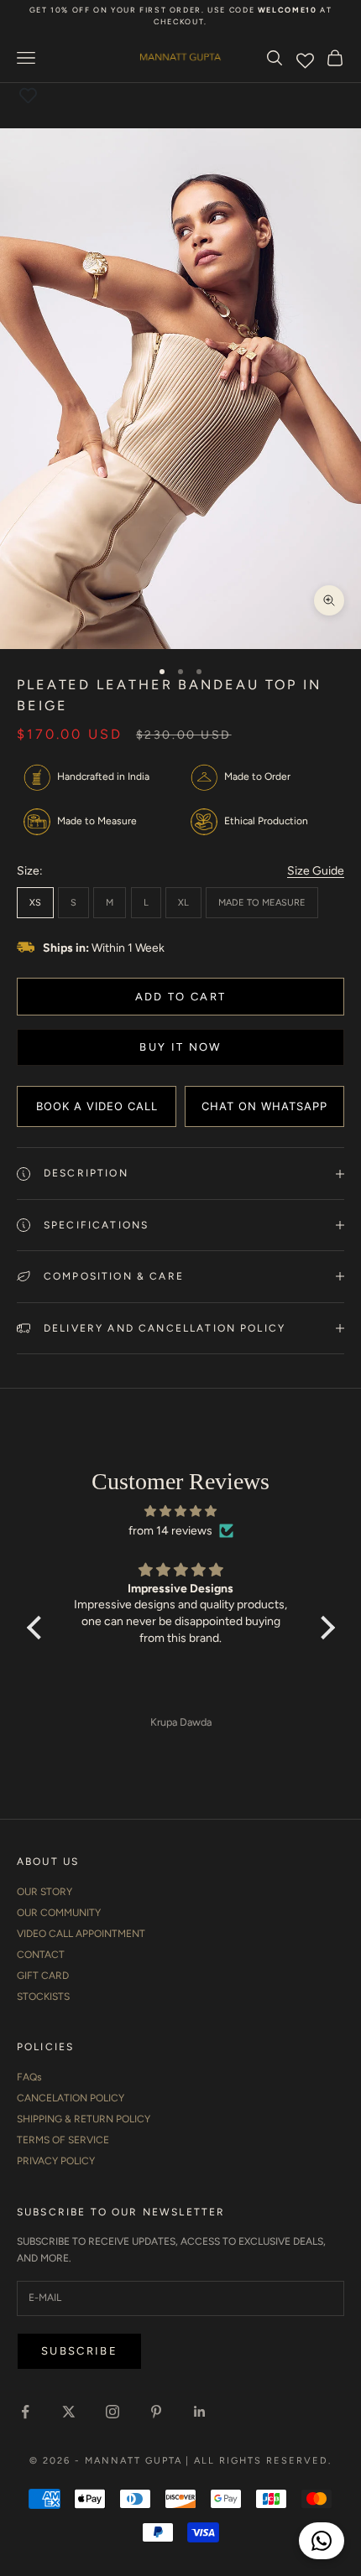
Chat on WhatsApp (264, 1106)
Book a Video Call (97, 1106)
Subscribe (79, 2351)
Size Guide (316, 871)
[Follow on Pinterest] (156, 2412)
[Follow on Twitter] (69, 2412)
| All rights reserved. (259, 2461)
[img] (181, 1511)
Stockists (43, 1997)
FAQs (29, 2077)
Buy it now (180, 1047)
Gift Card (43, 1976)
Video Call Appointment (81, 1934)
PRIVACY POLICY (56, 2161)
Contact (41, 1955)
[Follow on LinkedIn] (200, 2412)
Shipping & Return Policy (84, 2119)
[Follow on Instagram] (112, 2412)
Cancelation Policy (71, 2098)
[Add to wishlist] (28, 96)
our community (59, 1913)
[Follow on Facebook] (25, 2412)
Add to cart (181, 997)
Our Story (44, 1892)
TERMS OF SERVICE (63, 2140)
